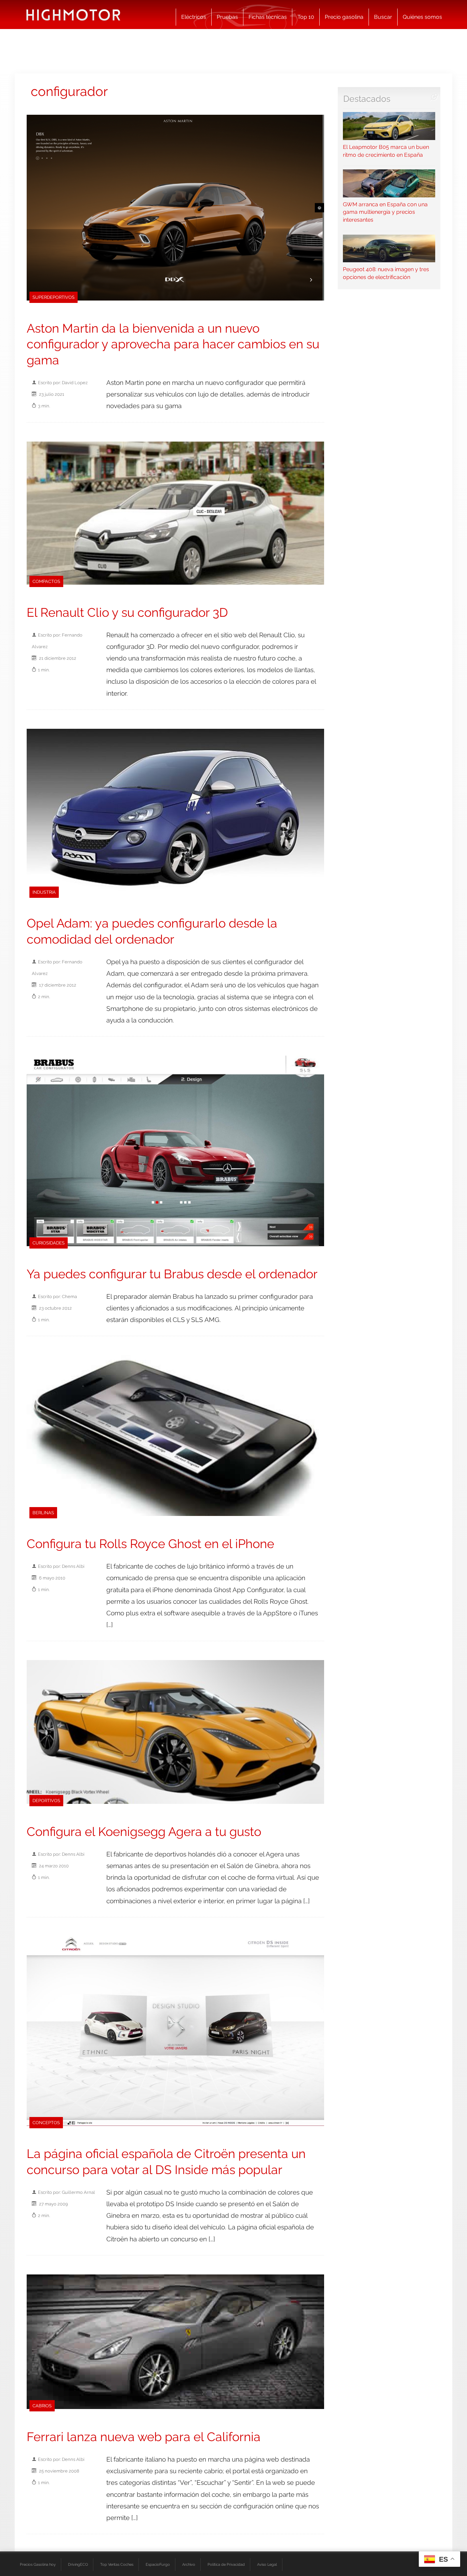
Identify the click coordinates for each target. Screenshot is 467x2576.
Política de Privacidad (226, 2564)
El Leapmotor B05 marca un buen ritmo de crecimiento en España (386, 151)
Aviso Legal (267, 2564)
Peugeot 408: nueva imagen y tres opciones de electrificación (386, 273)
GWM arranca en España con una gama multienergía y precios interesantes (385, 212)
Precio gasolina (344, 17)
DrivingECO (78, 2564)
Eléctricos (194, 17)
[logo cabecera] (73, 15)
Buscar (383, 17)
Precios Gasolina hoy (38, 2564)
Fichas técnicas (268, 17)
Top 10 (306, 17)
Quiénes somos (422, 17)
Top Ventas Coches (117, 2564)
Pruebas (227, 17)
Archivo (189, 2564)
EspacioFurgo (158, 2564)
